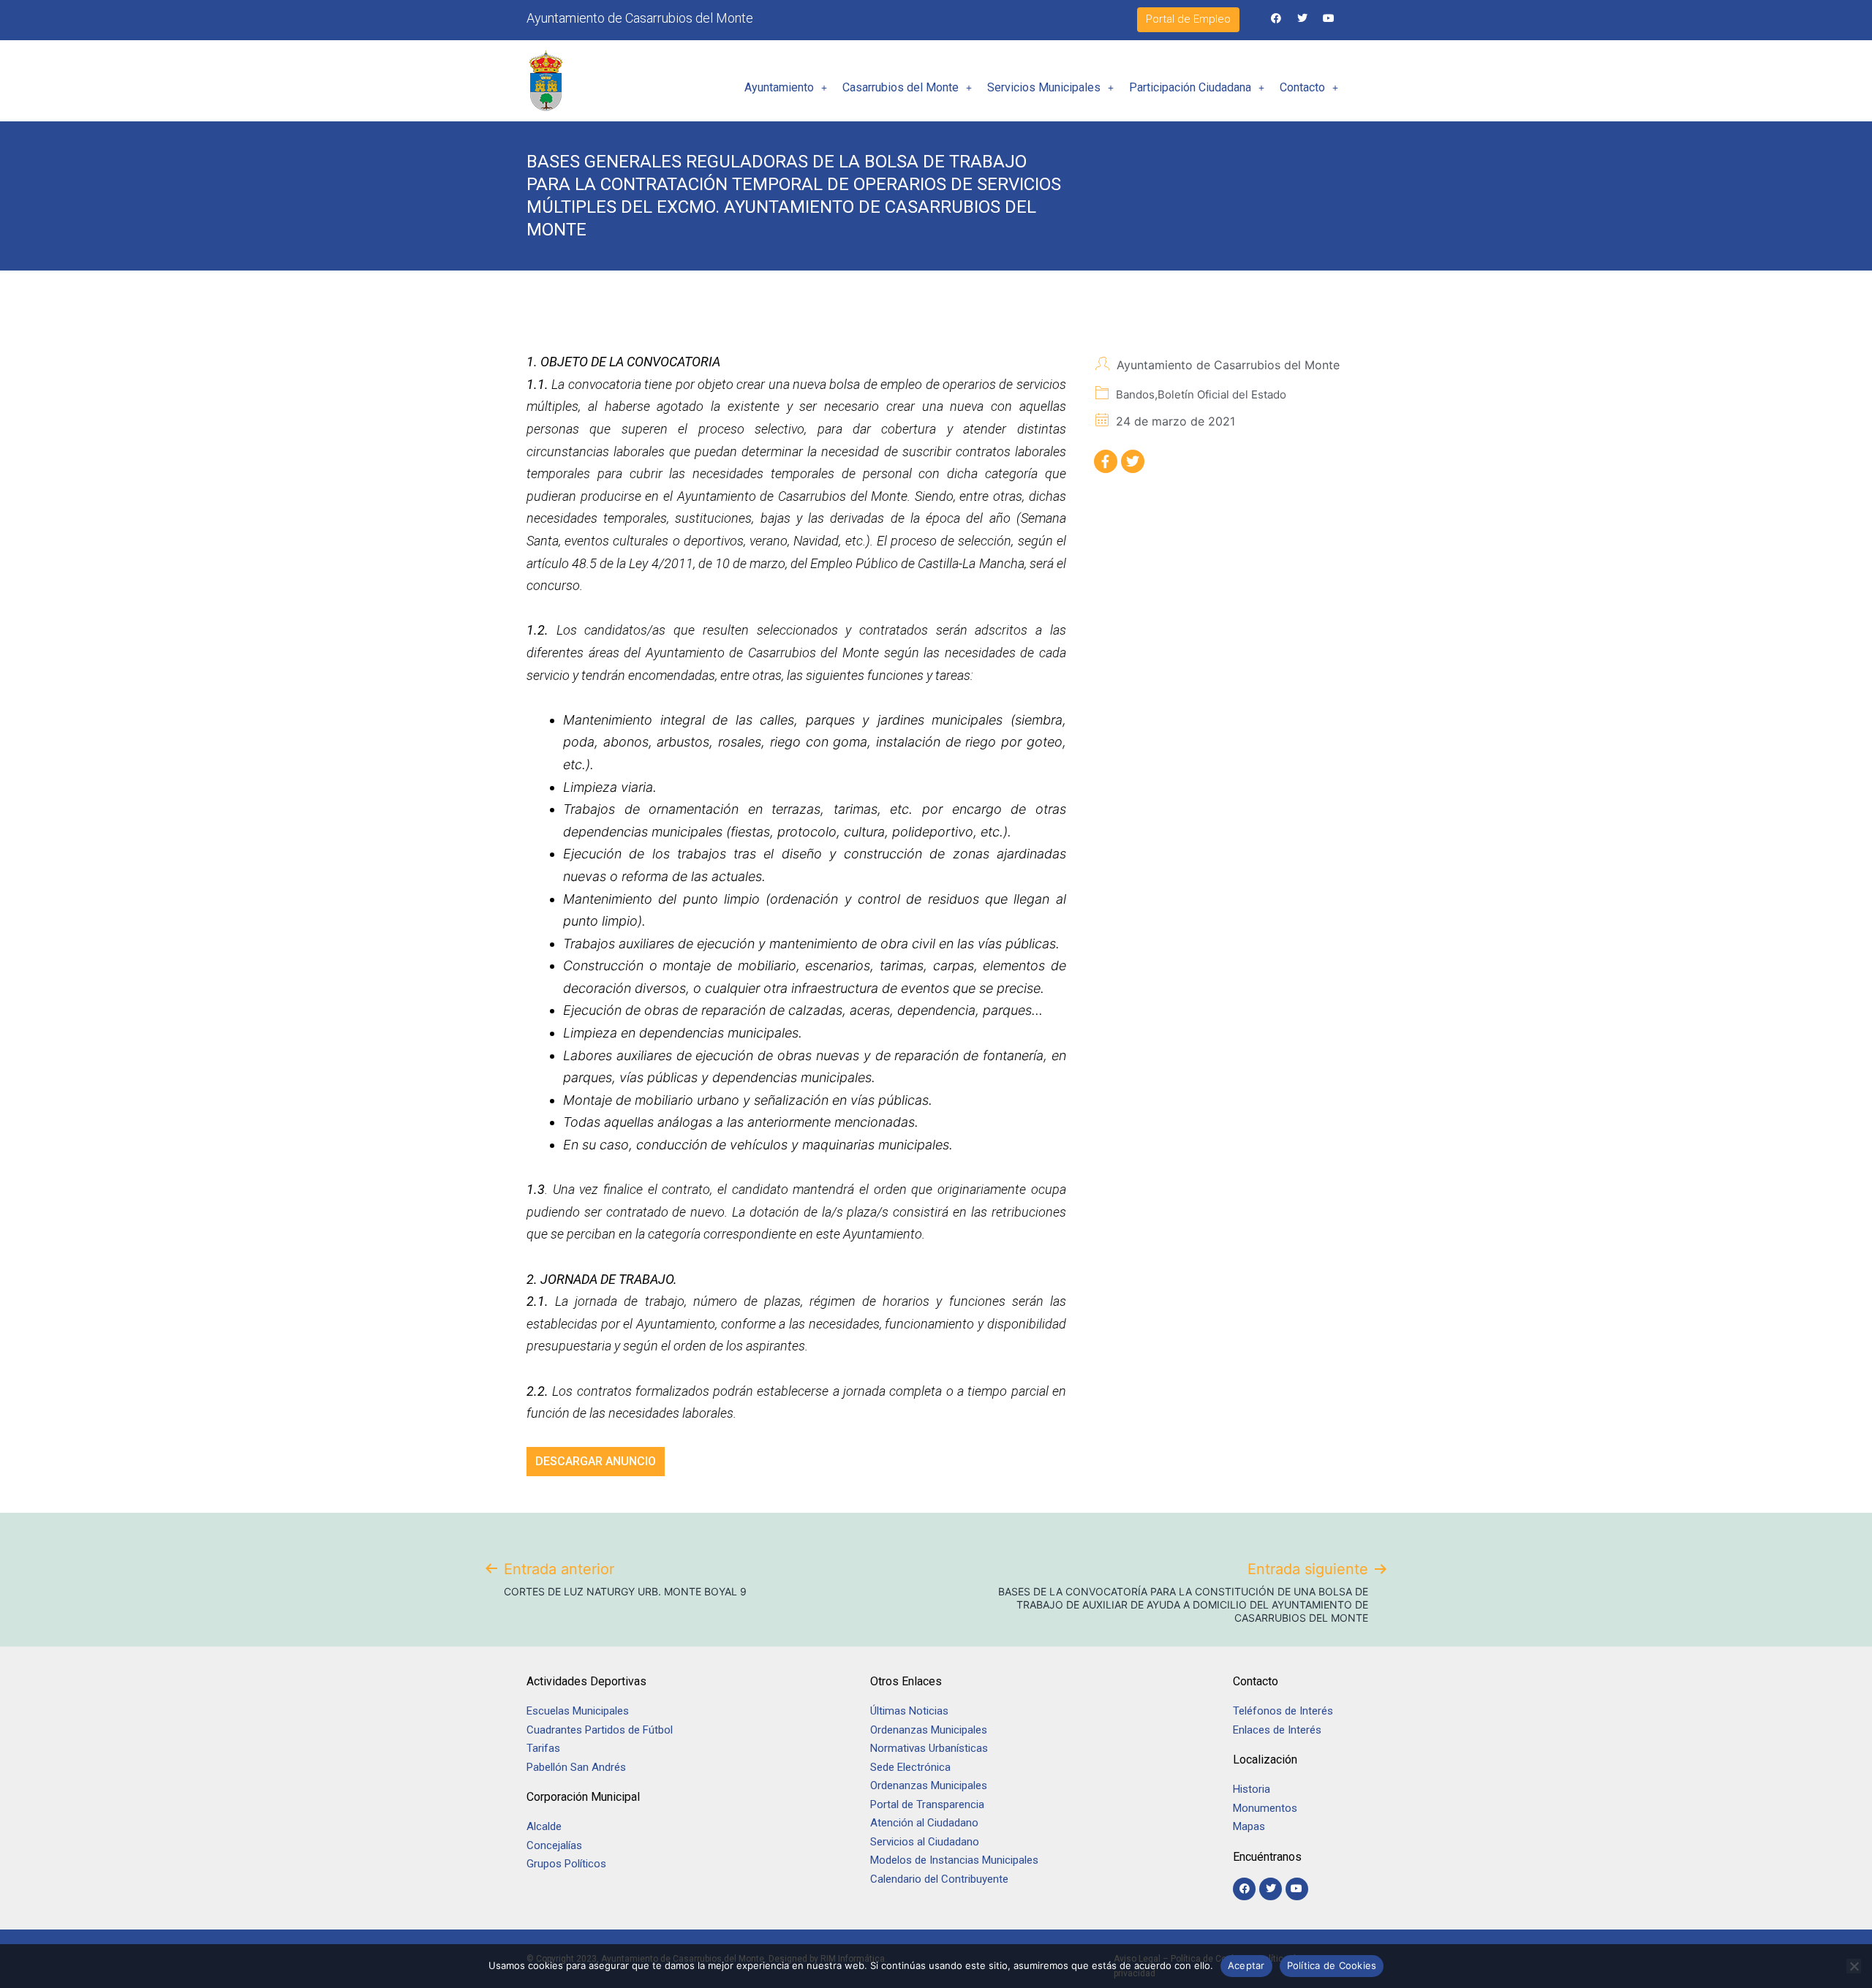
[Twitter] (1302, 19)
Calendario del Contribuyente (939, 1879)
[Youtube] (1328, 19)
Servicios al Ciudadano (925, 1842)
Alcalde (544, 1826)
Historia (1253, 1789)
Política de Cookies (1332, 1965)
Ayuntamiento (779, 87)
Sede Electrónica (910, 1767)
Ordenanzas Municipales (929, 1730)
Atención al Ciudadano (924, 1823)
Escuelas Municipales (578, 1711)
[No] (1854, 1966)
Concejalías (554, 1845)
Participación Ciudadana (1190, 87)
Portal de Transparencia (927, 1804)
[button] (786, 88)
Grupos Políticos (566, 1864)
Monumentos (1265, 1808)
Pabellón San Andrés (576, 1767)
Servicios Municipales (1044, 87)
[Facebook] (1276, 19)
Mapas (1249, 1826)
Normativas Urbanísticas (929, 1748)
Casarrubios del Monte (901, 87)
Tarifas (543, 1748)
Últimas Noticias (909, 1711)
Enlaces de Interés (1277, 1730)
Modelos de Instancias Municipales (954, 1860)
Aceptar (1246, 1965)
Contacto (1302, 87)
